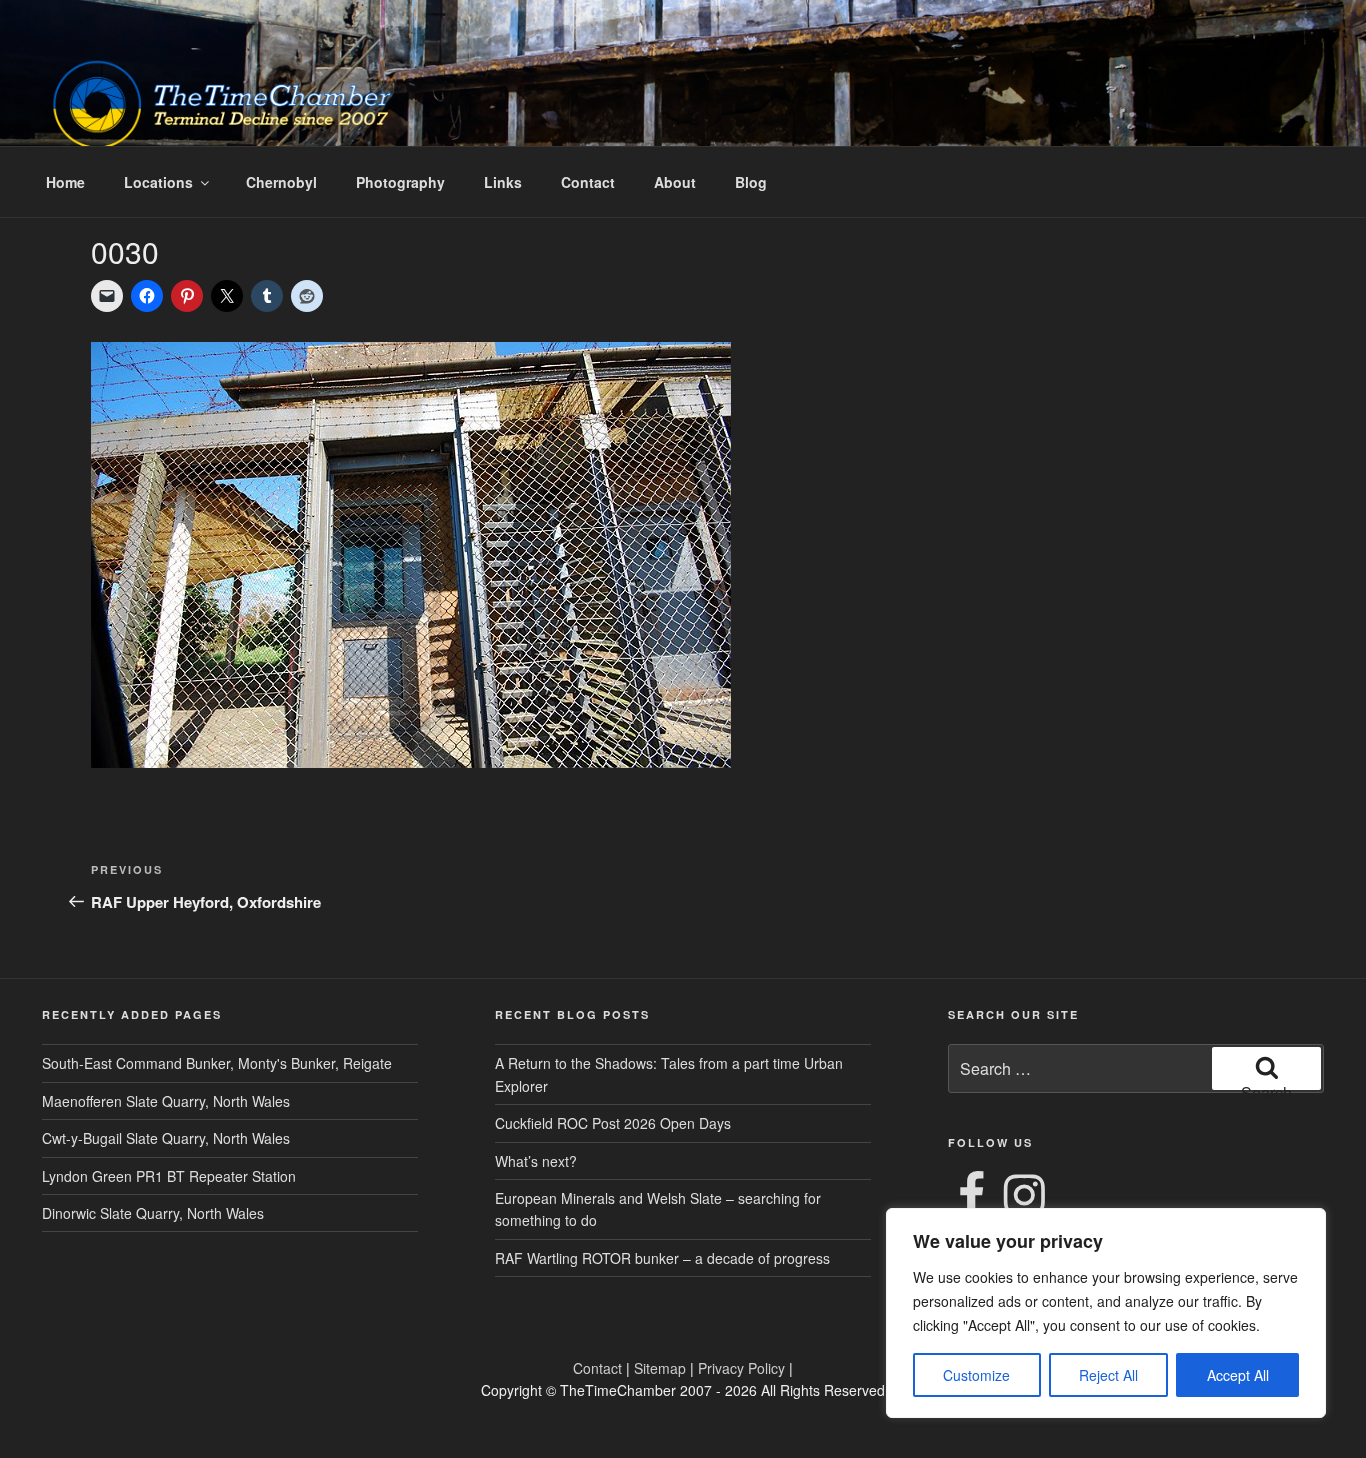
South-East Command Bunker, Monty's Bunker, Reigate (217, 1063)
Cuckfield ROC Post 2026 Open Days (613, 1123)
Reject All (1108, 1375)
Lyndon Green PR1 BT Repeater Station (169, 1176)
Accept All (1238, 1375)
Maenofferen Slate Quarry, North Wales (166, 1101)
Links (503, 182)
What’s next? (536, 1161)
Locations (158, 182)
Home (65, 182)
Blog (751, 182)
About (675, 182)
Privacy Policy (741, 1368)
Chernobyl (281, 182)
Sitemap (660, 1368)
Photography (400, 182)
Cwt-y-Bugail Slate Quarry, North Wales (166, 1138)
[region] (1106, 1313)
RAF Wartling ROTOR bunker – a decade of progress (662, 1258)
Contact (588, 182)
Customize (976, 1375)
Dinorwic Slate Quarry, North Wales (153, 1213)
